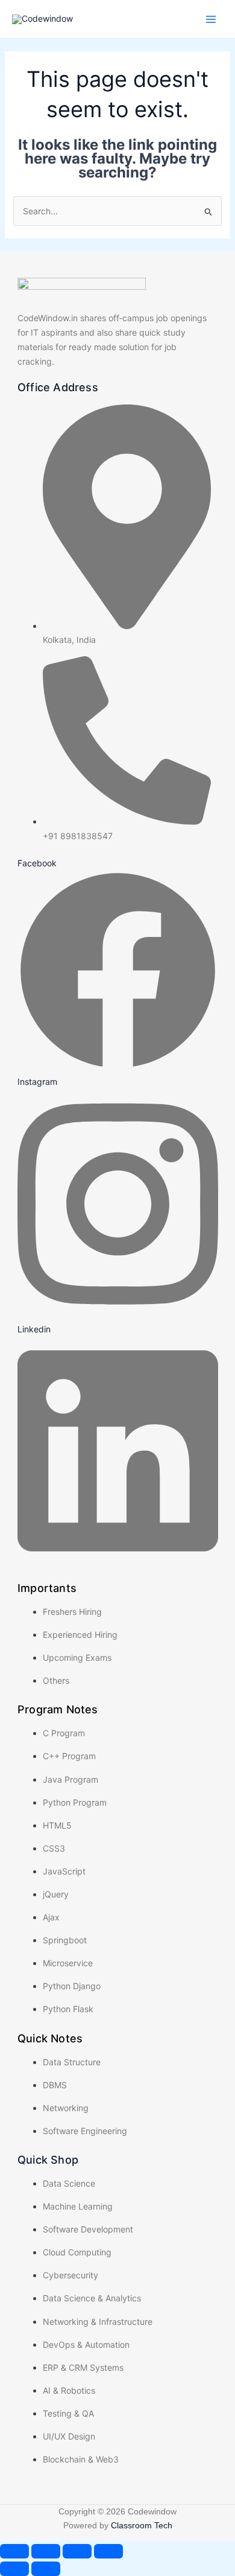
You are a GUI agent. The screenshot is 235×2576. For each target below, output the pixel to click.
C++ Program (69, 1756)
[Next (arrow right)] (46, 2569)
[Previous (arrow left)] (14, 2569)
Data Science (69, 2183)
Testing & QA (68, 2413)
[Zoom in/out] (14, 2551)
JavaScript (64, 1871)
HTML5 (57, 1825)
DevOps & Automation (86, 2344)
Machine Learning (78, 2206)
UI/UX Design (69, 2436)
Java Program (70, 1779)
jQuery (56, 1894)
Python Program (75, 1802)
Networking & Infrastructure (98, 2322)
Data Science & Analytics (92, 2298)
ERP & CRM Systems (83, 2367)
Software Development (88, 2229)
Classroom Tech (142, 2525)
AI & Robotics (69, 2390)
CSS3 (54, 1848)
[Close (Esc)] (108, 2551)
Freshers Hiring (72, 1612)
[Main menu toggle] (211, 19)
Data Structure (72, 2062)
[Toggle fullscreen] (46, 2551)
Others (56, 1680)
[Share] (77, 2551)
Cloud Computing (77, 2252)
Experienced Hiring (80, 1635)
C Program (64, 1733)
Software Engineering (85, 2131)
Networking (66, 2108)
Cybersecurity (70, 2275)
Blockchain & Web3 (81, 2459)
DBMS (55, 2085)
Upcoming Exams (77, 1657)
